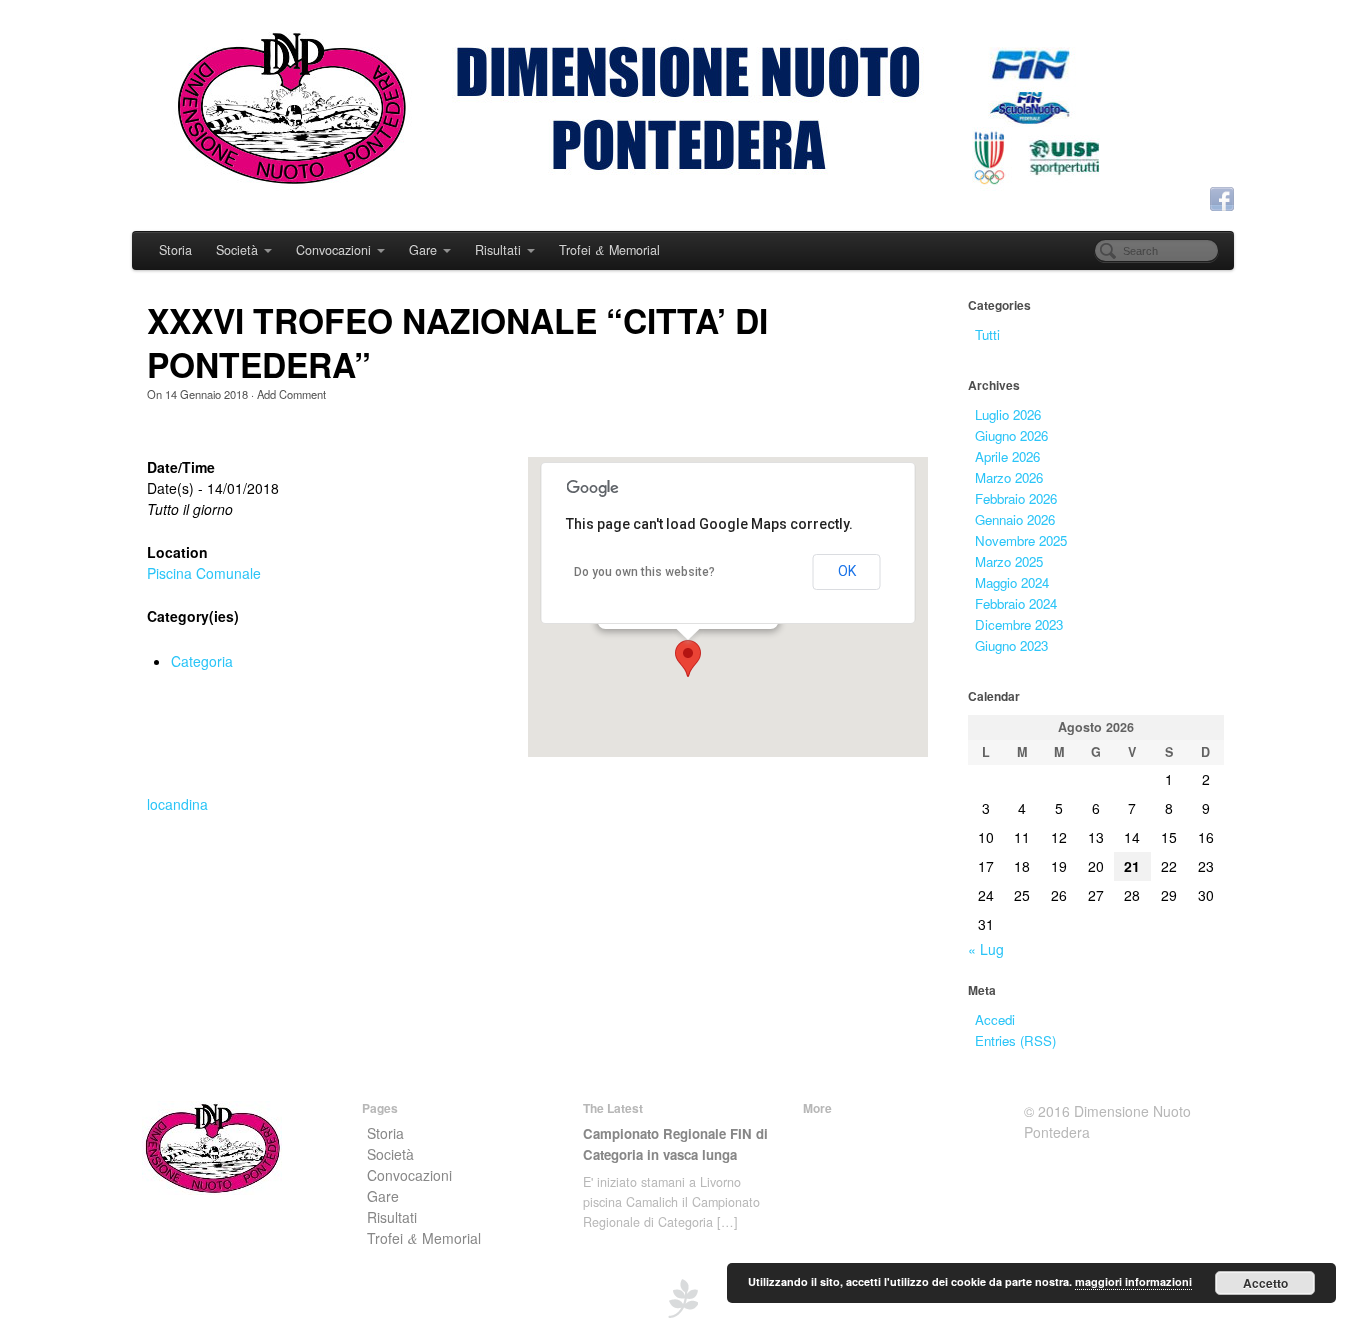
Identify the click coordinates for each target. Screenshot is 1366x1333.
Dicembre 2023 (1019, 624)
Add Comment (291, 394)
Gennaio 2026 (1015, 519)
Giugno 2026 (1011, 435)
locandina (177, 804)
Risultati (498, 250)
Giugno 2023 (1011, 645)
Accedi (995, 1019)
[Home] (212, 1145)
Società (237, 250)
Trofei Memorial (609, 250)
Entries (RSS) (1015, 1040)
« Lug (986, 949)
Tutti (987, 334)
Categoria (202, 661)
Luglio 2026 (1008, 414)
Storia (175, 250)
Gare (423, 250)
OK (847, 571)
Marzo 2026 (1009, 477)
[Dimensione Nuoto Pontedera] (683, 113)
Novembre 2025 (1021, 540)
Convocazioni (333, 250)
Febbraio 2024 (1016, 603)
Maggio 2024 (1012, 582)
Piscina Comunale (204, 573)
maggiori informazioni (1133, 1281)
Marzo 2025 (1009, 561)
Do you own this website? (644, 572)
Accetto (1265, 1283)
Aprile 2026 (1007, 456)
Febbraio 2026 (1016, 498)
